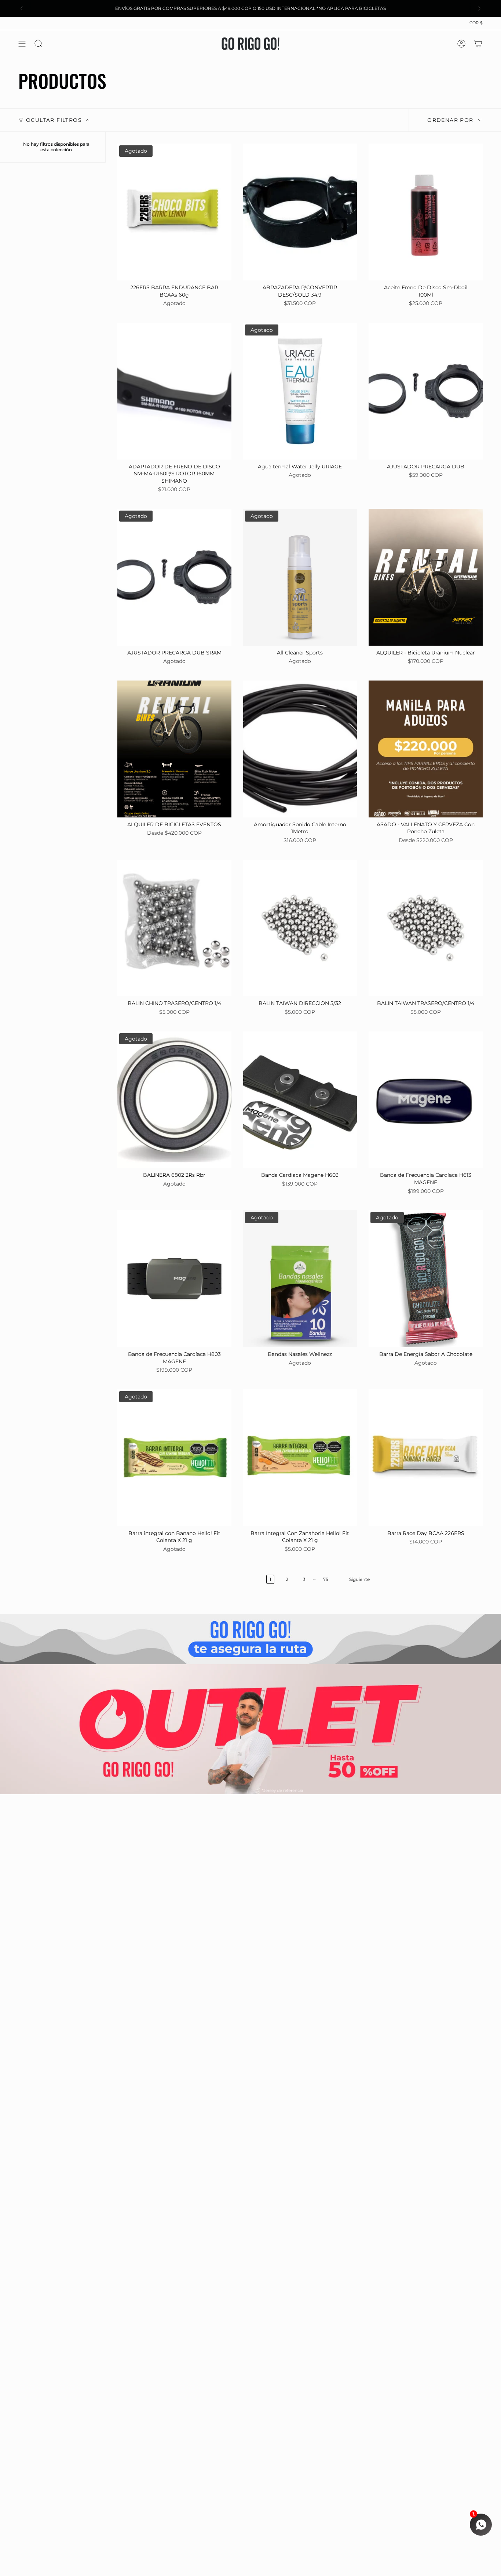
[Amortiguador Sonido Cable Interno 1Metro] (300, 749)
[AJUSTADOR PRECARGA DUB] (426, 391)
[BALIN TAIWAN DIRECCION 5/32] (300, 928)
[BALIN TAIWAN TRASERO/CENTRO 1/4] (426, 928)
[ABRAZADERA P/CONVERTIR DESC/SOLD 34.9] (300, 212)
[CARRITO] (478, 44)
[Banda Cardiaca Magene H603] (300, 1100)
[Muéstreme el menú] (22, 44)
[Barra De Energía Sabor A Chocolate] (426, 1279)
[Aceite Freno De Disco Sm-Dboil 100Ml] (426, 212)
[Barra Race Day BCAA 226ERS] (426, 1458)
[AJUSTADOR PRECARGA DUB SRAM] (174, 577)
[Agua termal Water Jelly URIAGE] (300, 391)
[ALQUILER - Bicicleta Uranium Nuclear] (426, 577)
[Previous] (22, 8)
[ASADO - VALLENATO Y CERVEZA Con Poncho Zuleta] (426, 749)
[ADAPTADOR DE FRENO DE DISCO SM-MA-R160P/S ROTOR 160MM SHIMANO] (174, 391)
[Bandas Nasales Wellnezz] (300, 1279)
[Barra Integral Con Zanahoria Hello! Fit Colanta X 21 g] (300, 1458)
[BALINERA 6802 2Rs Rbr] (174, 1100)
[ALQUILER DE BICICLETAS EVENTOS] (174, 749)
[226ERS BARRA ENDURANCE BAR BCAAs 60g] (174, 212)
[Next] (479, 8)
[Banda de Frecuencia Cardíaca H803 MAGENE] (174, 1279)
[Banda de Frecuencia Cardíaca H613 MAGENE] (426, 1100)
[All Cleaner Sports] (300, 577)
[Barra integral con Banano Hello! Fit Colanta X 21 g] (174, 1458)
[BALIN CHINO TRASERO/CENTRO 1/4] (174, 928)
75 (326, 1579)
